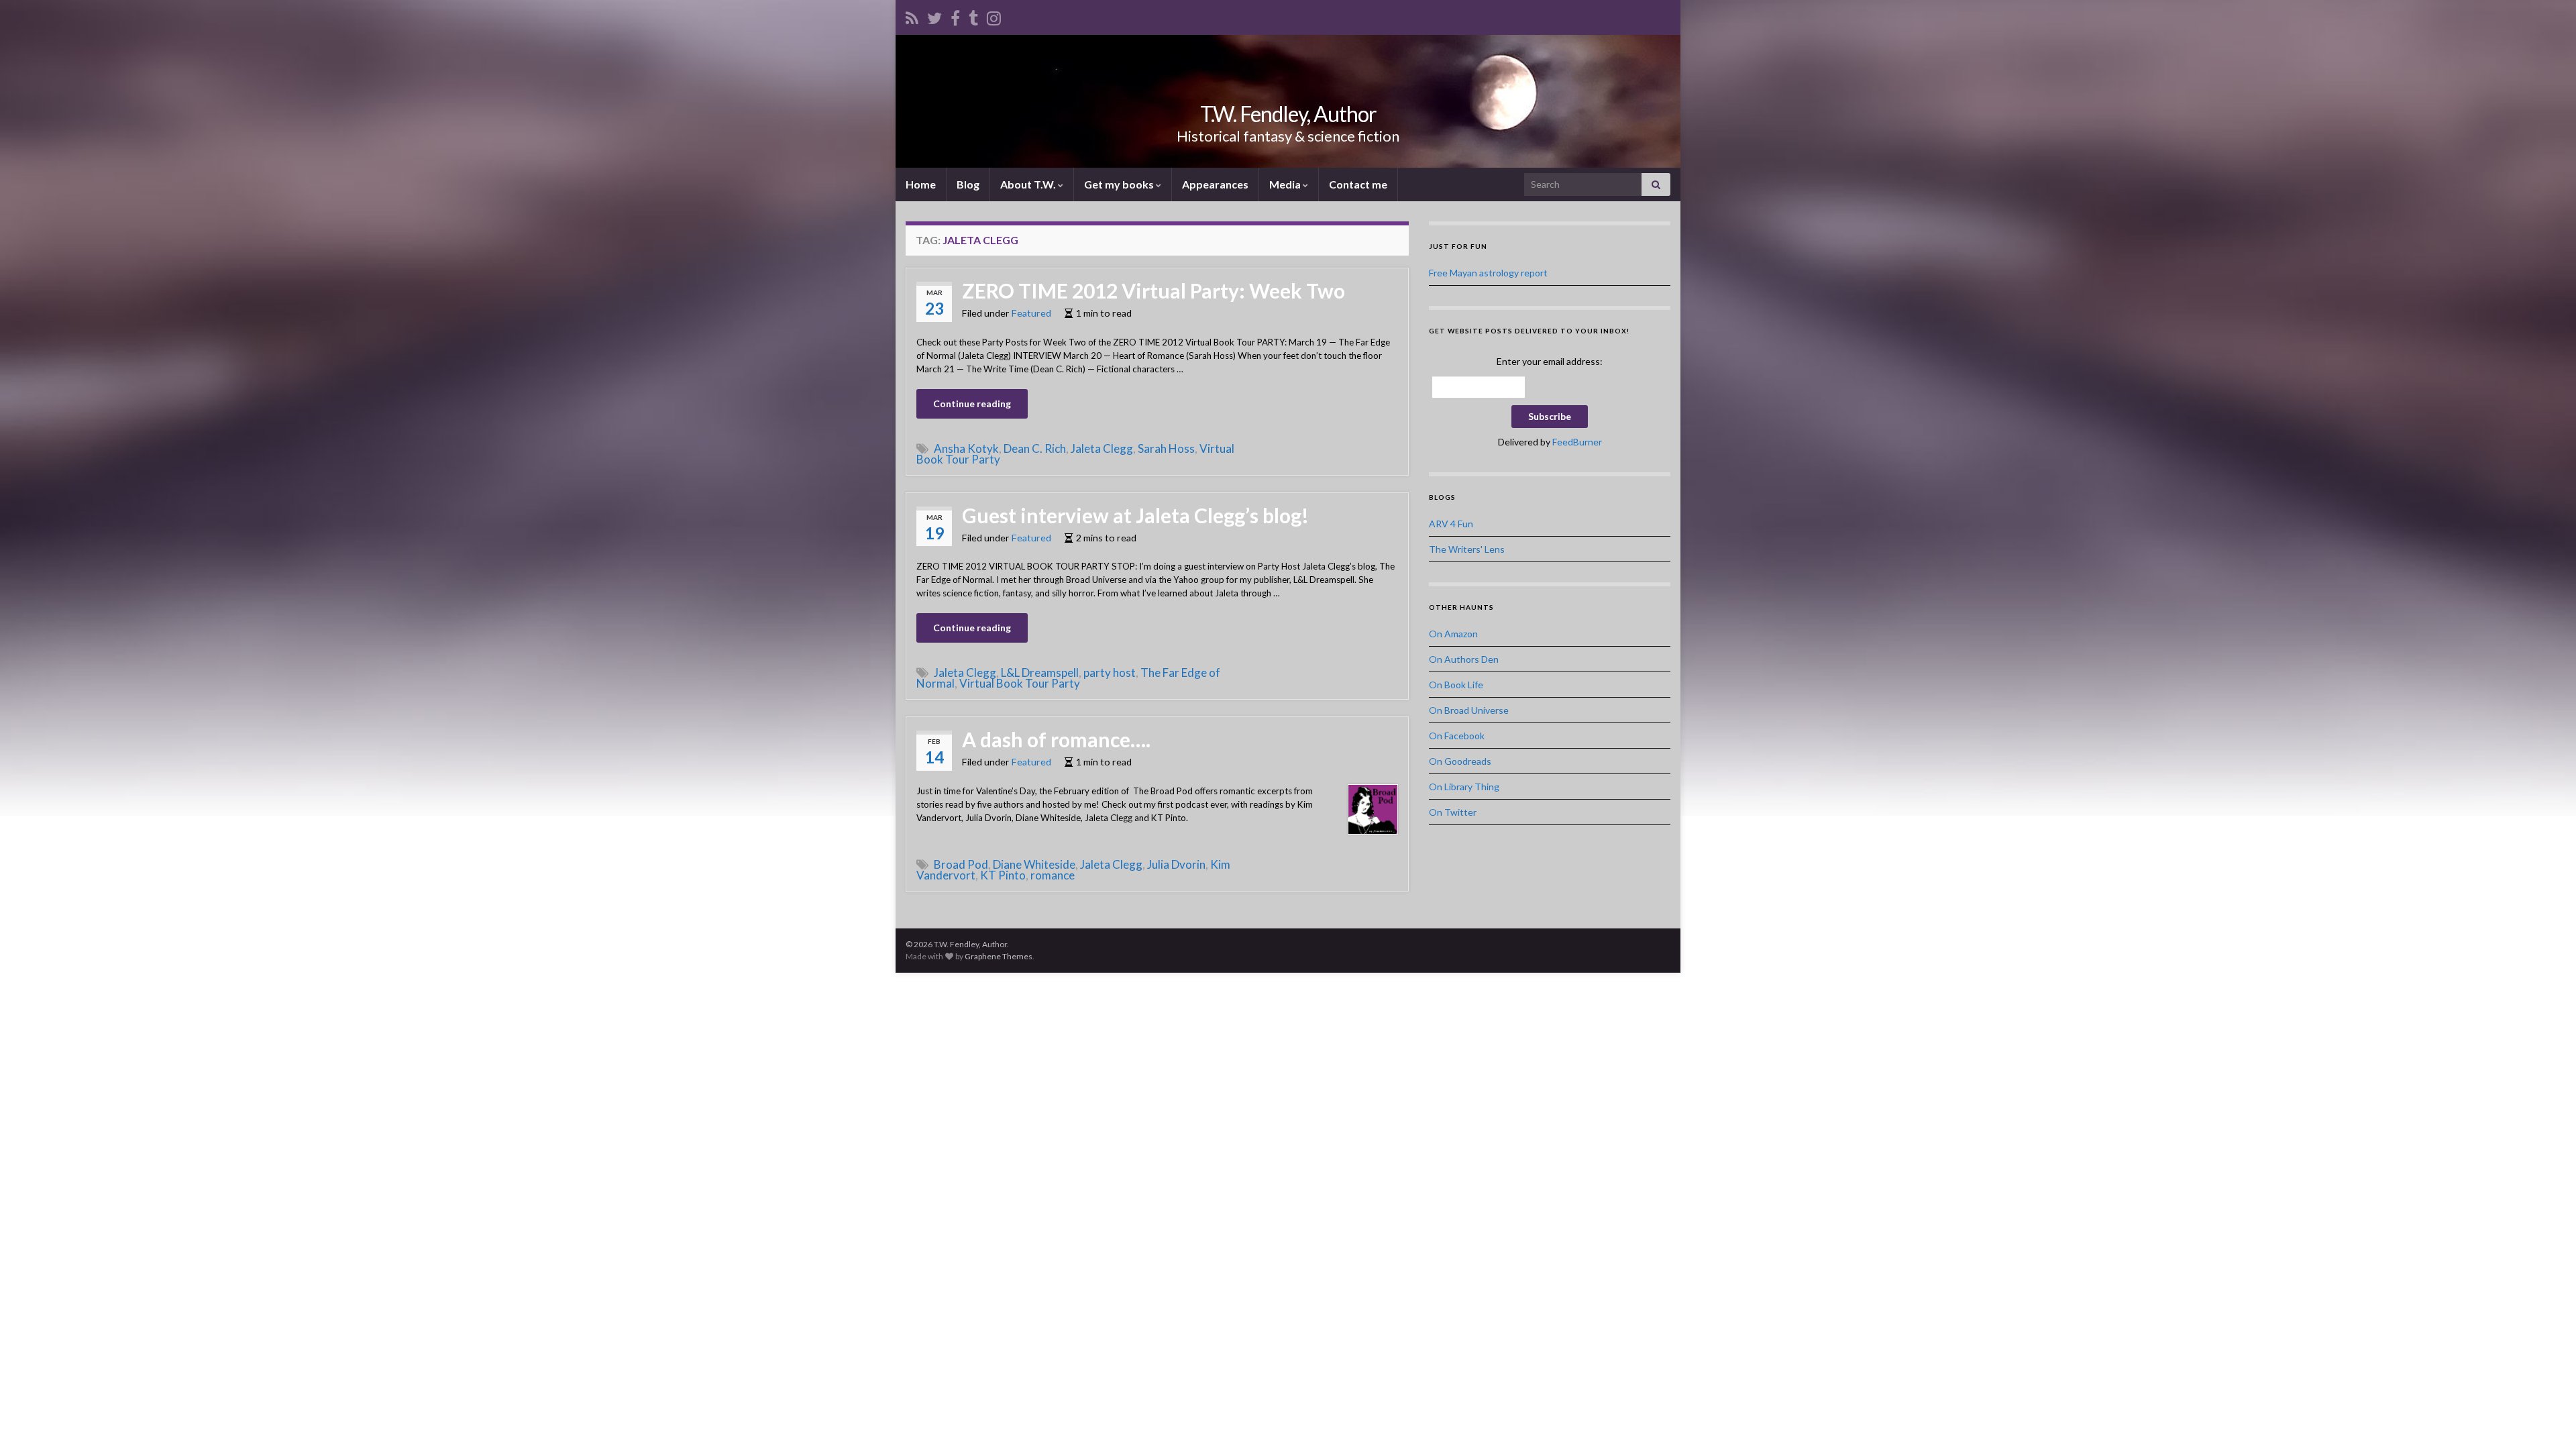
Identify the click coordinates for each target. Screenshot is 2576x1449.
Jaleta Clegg (1102, 448)
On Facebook (1457, 736)
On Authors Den (1464, 659)
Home (921, 184)
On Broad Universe (1469, 710)
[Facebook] (955, 16)
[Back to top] (2546, 1419)
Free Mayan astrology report (1488, 273)
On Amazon (1453, 634)
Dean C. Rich (1035, 448)
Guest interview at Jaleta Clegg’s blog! (1135, 515)
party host (1110, 673)
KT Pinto (1003, 875)
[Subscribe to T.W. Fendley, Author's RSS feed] (912, 16)
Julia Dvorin (1176, 864)
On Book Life (1456, 685)
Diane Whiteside (1034, 864)
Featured (1031, 313)
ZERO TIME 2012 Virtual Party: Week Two (1153, 290)
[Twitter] (934, 16)
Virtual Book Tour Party (1020, 683)
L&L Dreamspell (1040, 673)
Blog (968, 184)
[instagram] (994, 16)
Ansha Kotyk (966, 448)
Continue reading (972, 404)
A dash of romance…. (1056, 739)
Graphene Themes (999, 956)
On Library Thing (1464, 787)
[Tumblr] (973, 16)
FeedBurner (1577, 442)
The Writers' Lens (1467, 549)
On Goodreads (1460, 761)
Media (1286, 184)
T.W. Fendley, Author (1288, 114)
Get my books (1120, 184)
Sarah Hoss (1166, 448)
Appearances (1215, 184)
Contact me (1358, 184)
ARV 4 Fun (1451, 524)
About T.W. (1029, 184)
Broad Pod (961, 864)
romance (1053, 875)
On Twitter (1453, 812)
